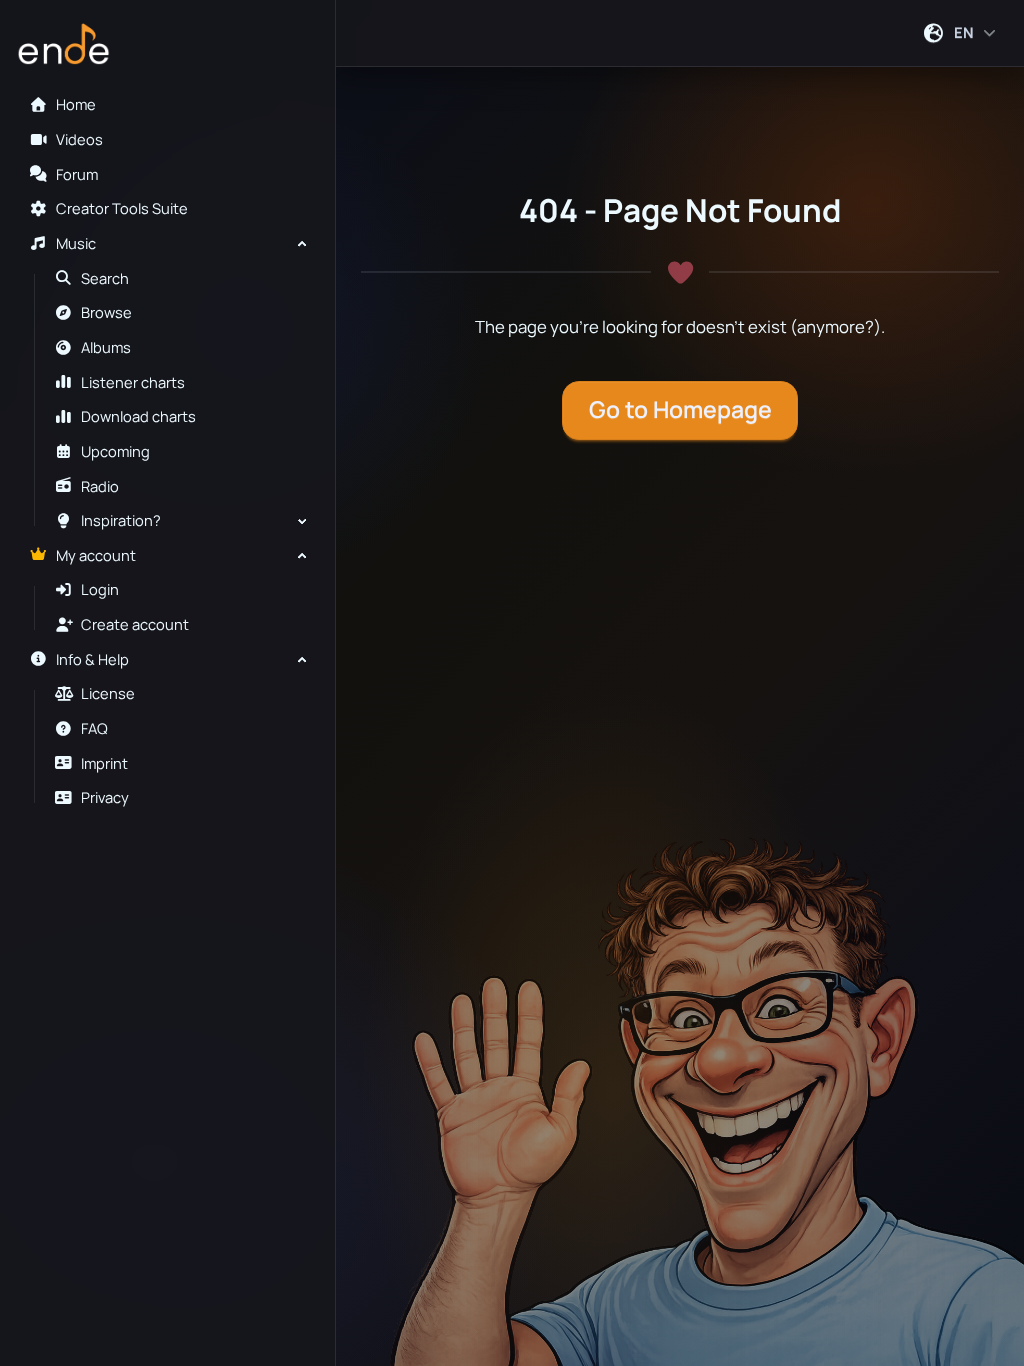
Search (105, 278)
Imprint (104, 763)
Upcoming (115, 451)
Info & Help (92, 659)
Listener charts (133, 382)
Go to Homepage (680, 409)
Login (100, 589)
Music (76, 243)
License (108, 693)
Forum (77, 174)
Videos (79, 139)
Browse (106, 312)
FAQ (94, 728)
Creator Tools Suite (122, 208)
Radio (100, 486)
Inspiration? (121, 520)
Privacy (105, 797)
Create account (135, 624)
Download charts (138, 416)
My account (96, 555)
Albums (106, 347)
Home (76, 104)
